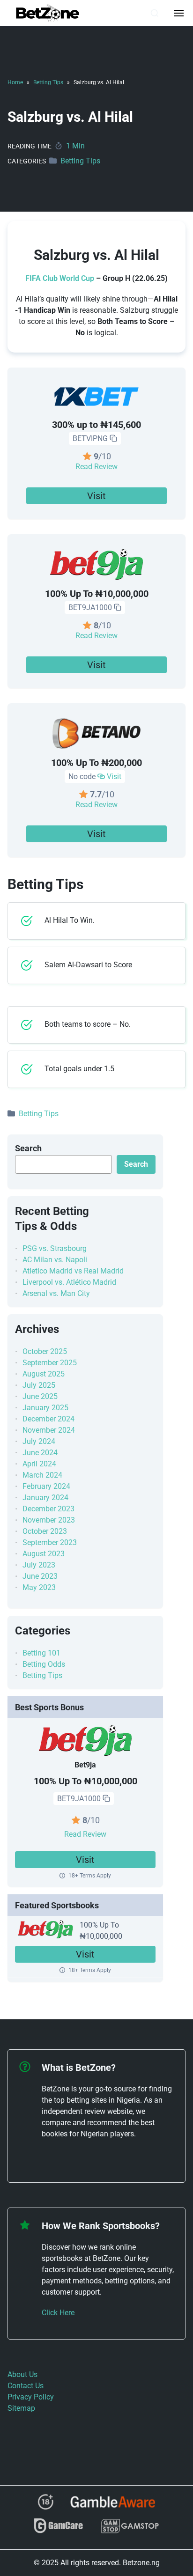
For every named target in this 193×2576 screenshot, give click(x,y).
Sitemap (21, 2408)
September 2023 (50, 1542)
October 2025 (45, 1351)
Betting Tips (48, 82)
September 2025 (50, 1363)
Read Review (96, 467)
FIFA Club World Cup (60, 278)
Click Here (58, 2313)
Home (15, 82)
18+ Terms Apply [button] (90, 1876)
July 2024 (39, 1441)
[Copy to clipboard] (113, 439)
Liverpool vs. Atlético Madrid (69, 1282)
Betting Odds (44, 1664)
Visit (96, 496)
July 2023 (39, 1565)
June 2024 (40, 1453)
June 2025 (40, 1396)
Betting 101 (41, 1653)
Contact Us (26, 2386)
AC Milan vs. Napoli (55, 1260)
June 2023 (40, 1576)
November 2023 (49, 1520)
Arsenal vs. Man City (56, 1293)
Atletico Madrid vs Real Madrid (73, 1271)
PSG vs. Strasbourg (55, 1248)
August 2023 (44, 1554)
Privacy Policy (31, 2397)
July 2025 (39, 1385)
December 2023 (48, 1509)
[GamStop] (130, 2530)
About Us (22, 2374)
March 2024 (42, 1475)
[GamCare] (59, 2530)
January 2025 (45, 1408)
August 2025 (44, 1374)
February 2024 (46, 1486)
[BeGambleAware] (113, 2505)
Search (28, 1148)
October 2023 (45, 1531)
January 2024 (45, 1498)
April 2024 (39, 1464)
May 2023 (39, 1587)
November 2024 (49, 1430)
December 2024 (48, 1419)
